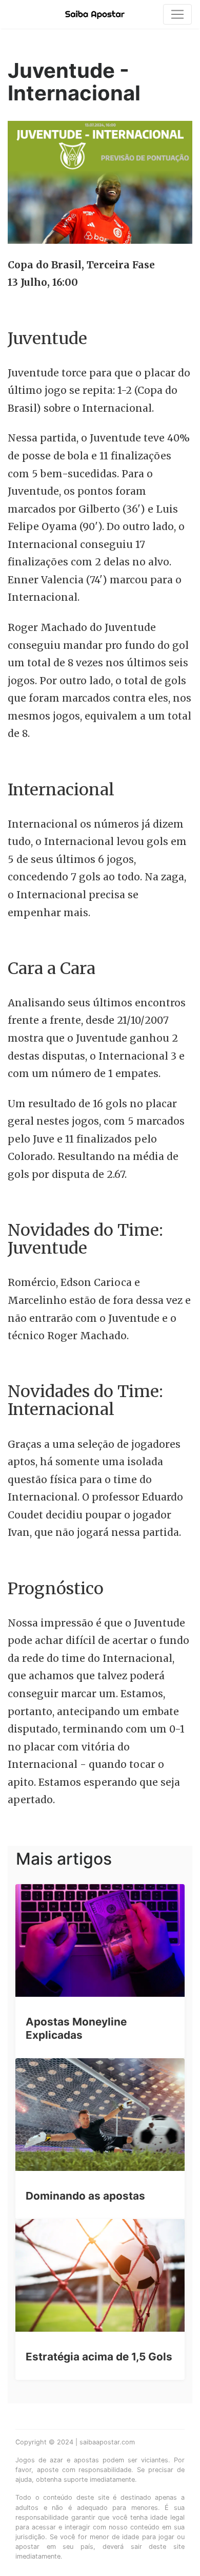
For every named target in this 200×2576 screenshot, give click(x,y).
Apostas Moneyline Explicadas (76, 2028)
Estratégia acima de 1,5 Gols (99, 2357)
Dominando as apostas (85, 2196)
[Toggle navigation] (177, 14)
